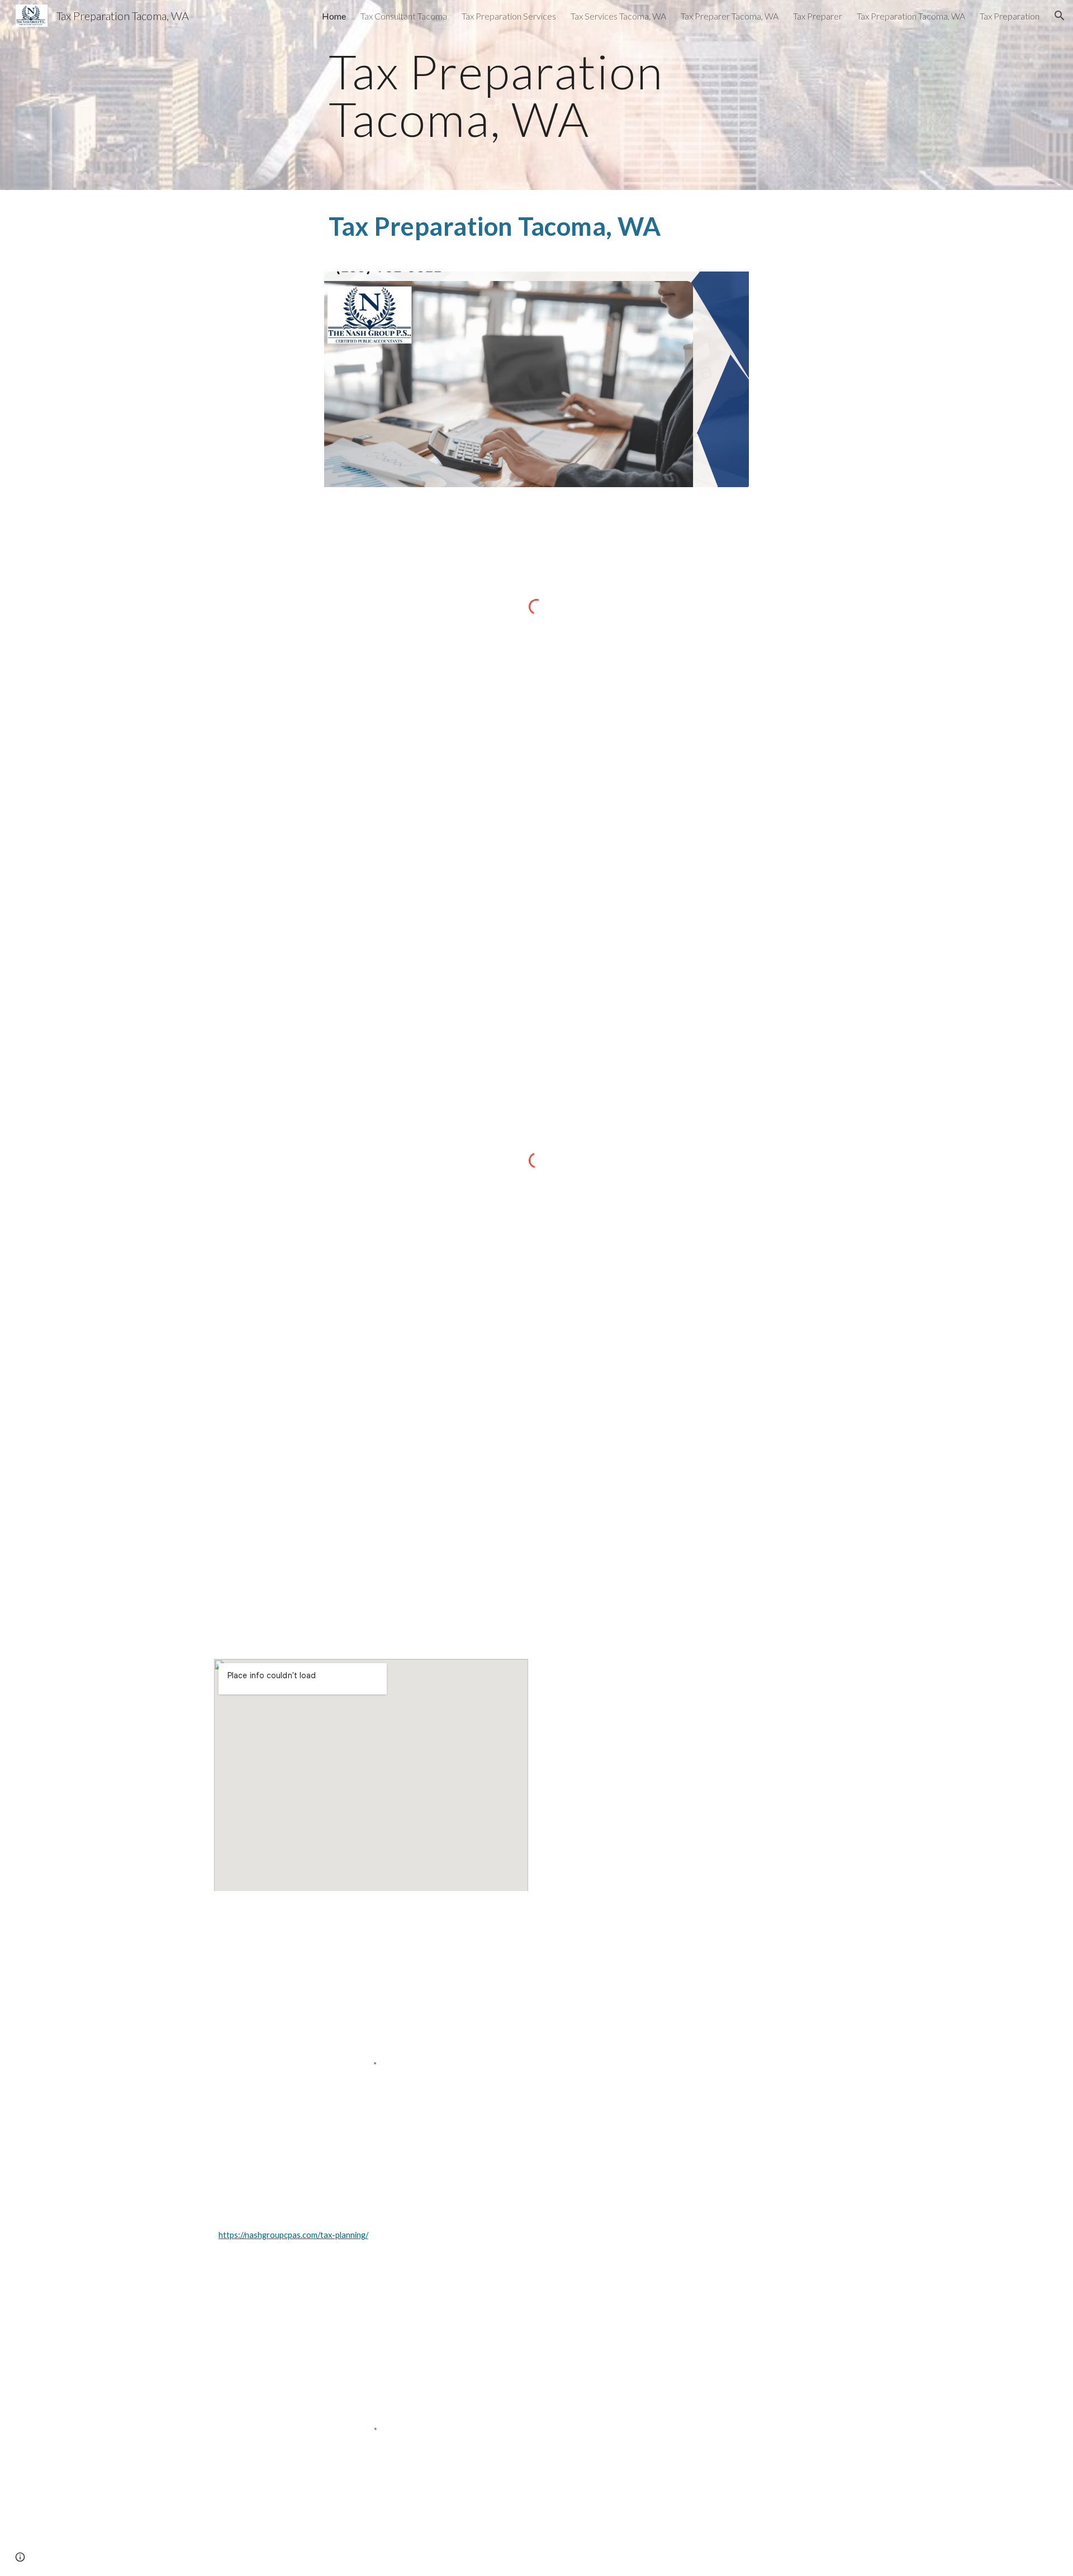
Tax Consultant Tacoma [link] (404, 16)
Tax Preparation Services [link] (509, 16)
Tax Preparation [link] (1010, 16)
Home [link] (334, 16)
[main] (536, 95)
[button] (1060, 16)
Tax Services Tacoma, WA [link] (618, 16)
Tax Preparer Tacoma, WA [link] (730, 16)
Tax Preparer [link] (818, 16)
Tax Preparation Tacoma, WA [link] (911, 16)
